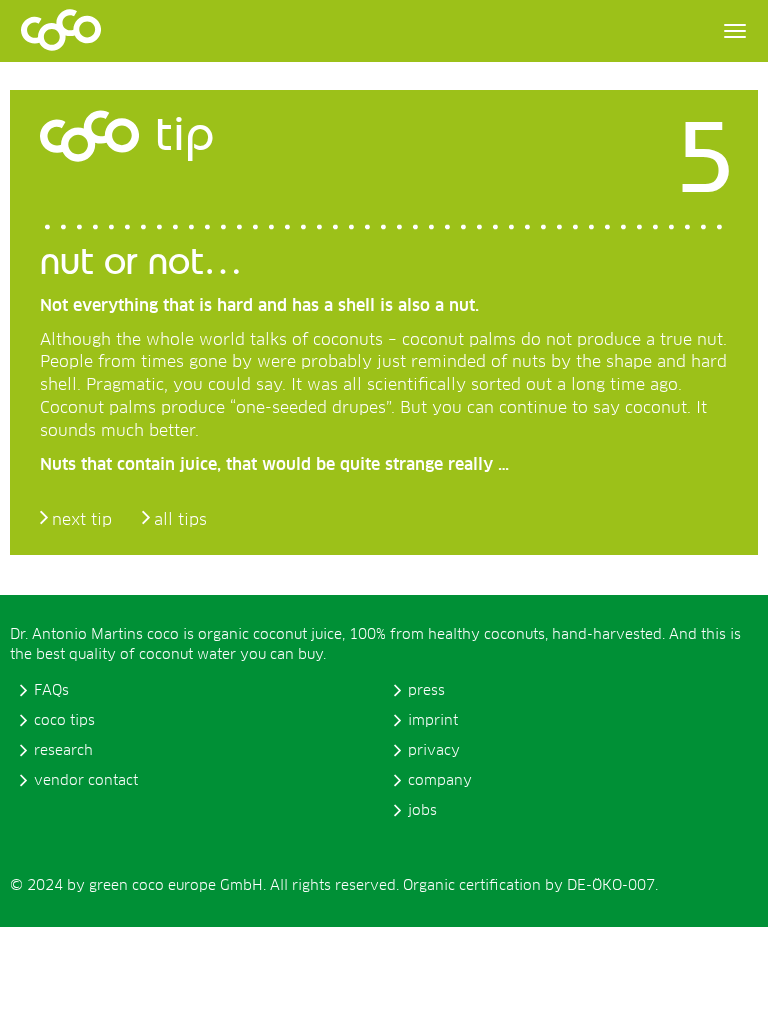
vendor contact (86, 781)
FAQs (51, 691)
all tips (180, 520)
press (426, 691)
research (63, 751)
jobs (422, 811)
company (440, 781)
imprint (433, 721)
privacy (434, 751)
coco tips (64, 721)
